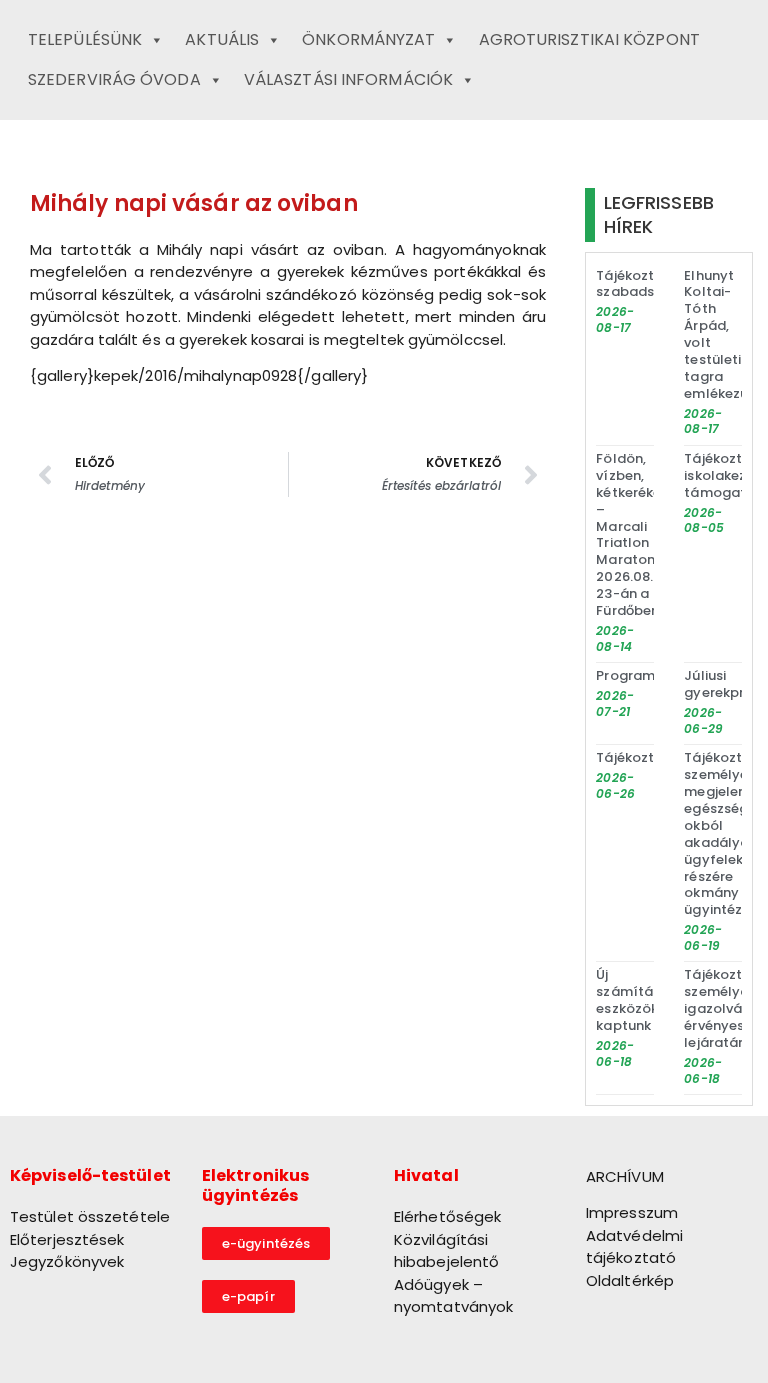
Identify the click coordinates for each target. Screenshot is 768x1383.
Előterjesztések (67, 1239)
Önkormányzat (368, 39)
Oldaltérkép (630, 1280)
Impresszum (632, 1212)
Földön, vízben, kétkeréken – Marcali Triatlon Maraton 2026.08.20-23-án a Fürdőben (636, 534)
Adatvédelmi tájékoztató (634, 1247)
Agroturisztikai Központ (589, 39)
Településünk (85, 39)
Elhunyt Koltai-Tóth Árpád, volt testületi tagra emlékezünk (723, 334)
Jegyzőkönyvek (67, 1261)
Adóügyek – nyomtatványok (453, 1296)
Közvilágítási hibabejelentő (446, 1251)
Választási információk (348, 79)
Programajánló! (648, 675)
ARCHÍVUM (625, 1176)
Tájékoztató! (639, 757)
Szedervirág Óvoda (114, 79)
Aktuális (222, 39)
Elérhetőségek (447, 1216)
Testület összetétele (90, 1216)
